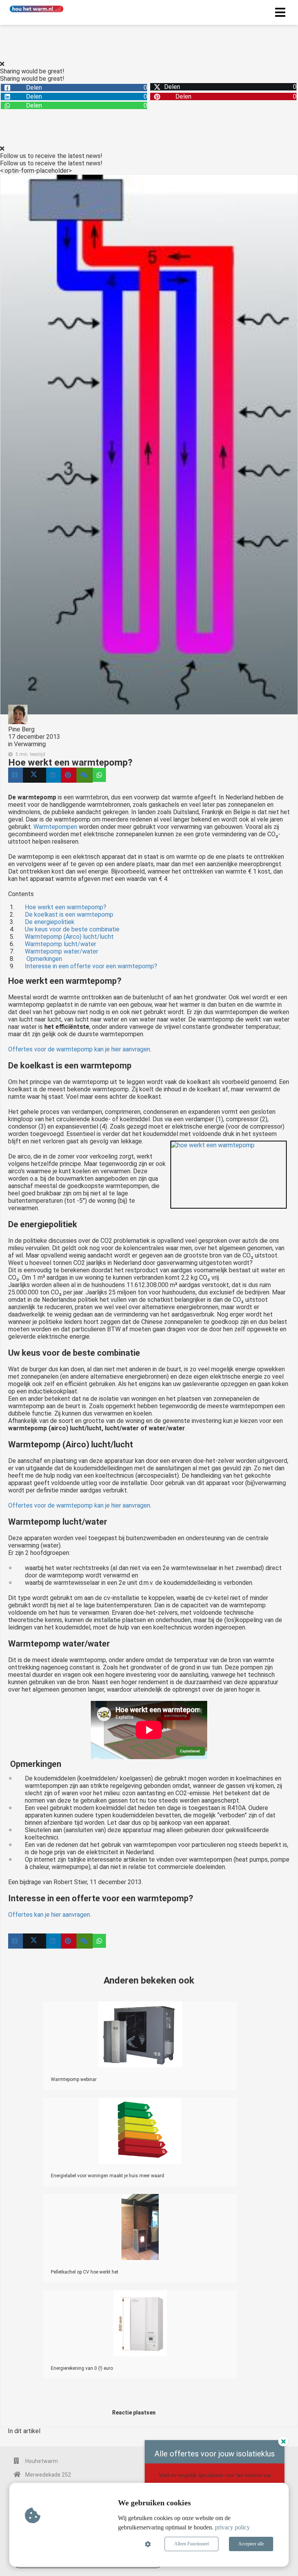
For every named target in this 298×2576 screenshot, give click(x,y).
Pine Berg (21, 729)
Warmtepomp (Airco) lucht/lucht (69, 937)
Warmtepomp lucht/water (61, 944)
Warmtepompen (55, 827)
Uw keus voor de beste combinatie (72, 929)
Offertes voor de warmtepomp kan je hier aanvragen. (80, 1049)
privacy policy (232, 2527)
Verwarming (30, 744)
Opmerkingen (43, 959)
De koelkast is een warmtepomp (69, 915)
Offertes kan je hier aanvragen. (50, 1915)
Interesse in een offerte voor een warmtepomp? (91, 966)
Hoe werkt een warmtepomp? (66, 907)
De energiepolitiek (50, 922)
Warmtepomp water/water (62, 951)
